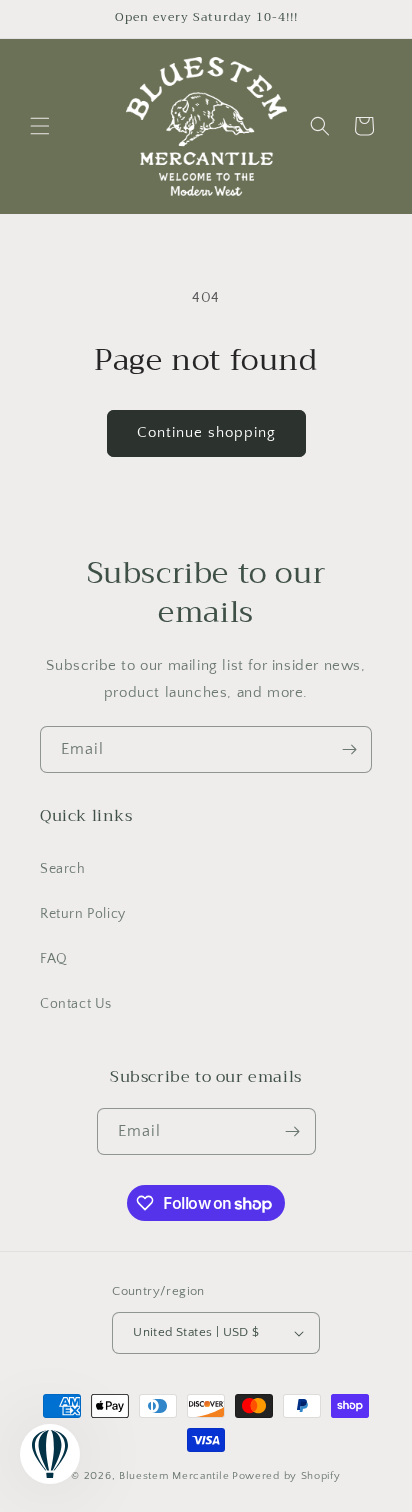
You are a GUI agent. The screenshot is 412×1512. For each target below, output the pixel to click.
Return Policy (83, 914)
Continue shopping (206, 432)
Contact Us (76, 1004)
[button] (40, 126)
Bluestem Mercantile (174, 1476)
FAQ (54, 959)
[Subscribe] (349, 749)
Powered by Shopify (286, 1476)
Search (63, 869)
